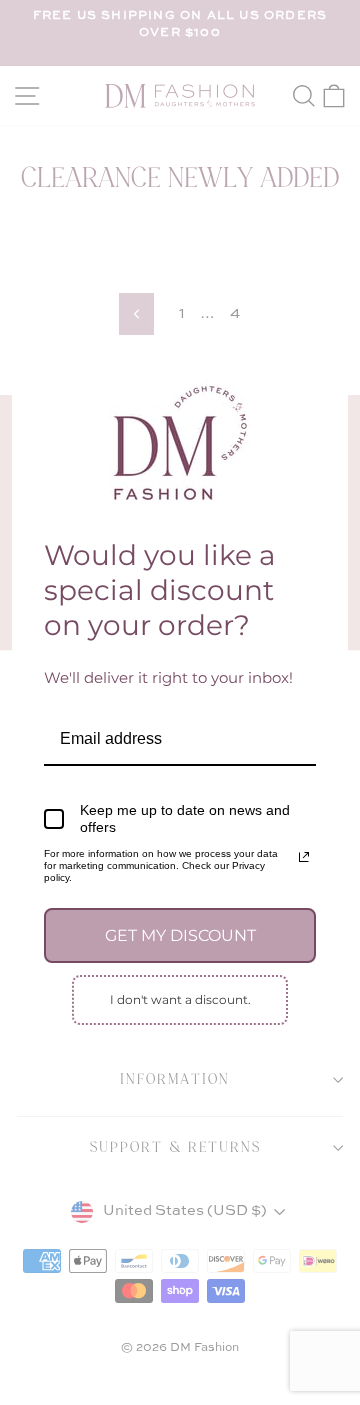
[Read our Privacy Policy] (304, 857)
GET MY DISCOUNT (180, 935)
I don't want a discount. (180, 999)
